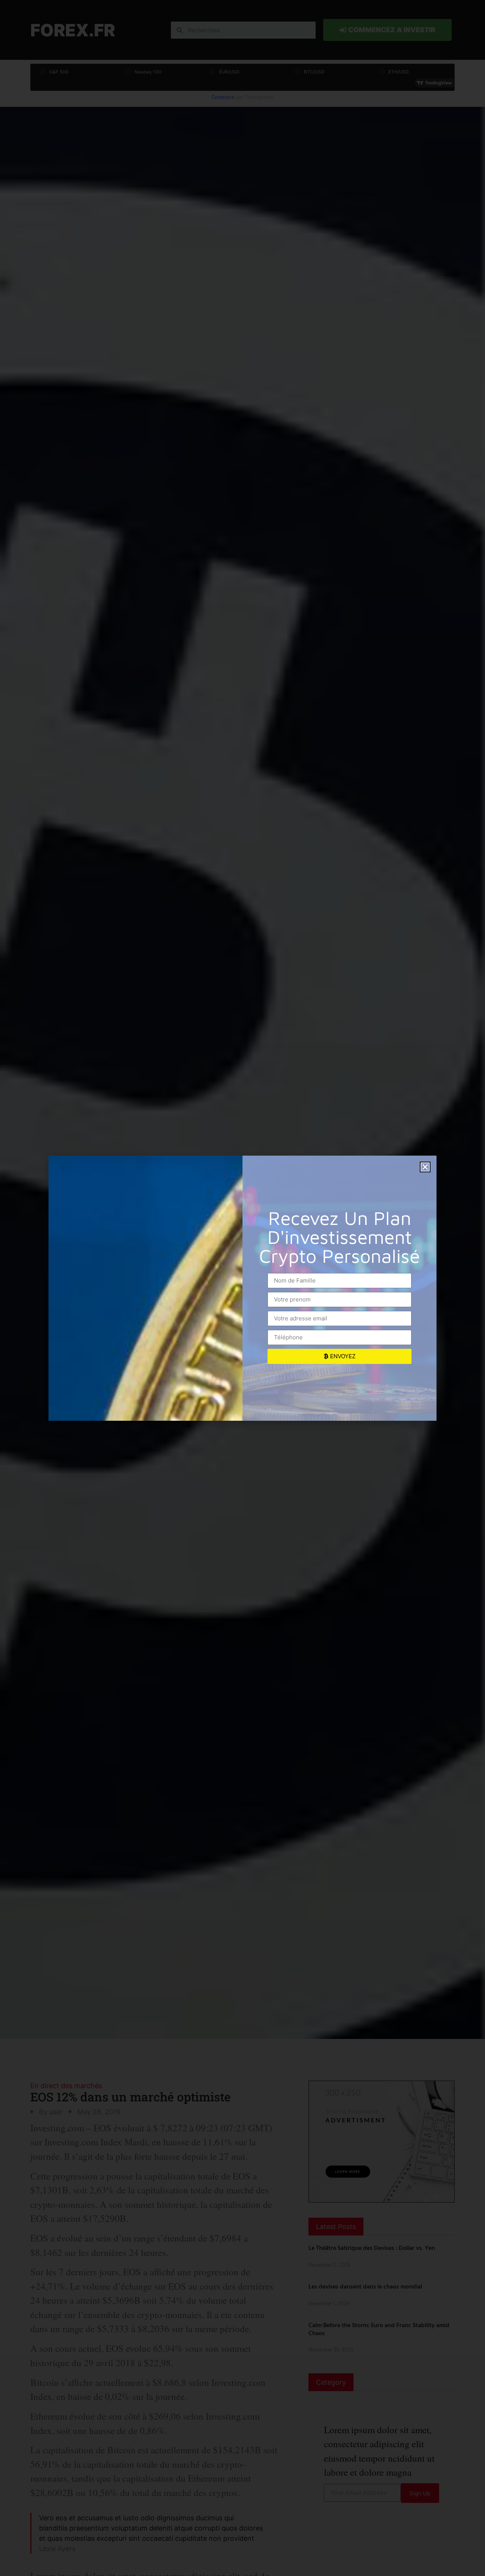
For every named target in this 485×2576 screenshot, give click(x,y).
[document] (242, 1288)
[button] (425, 1167)
